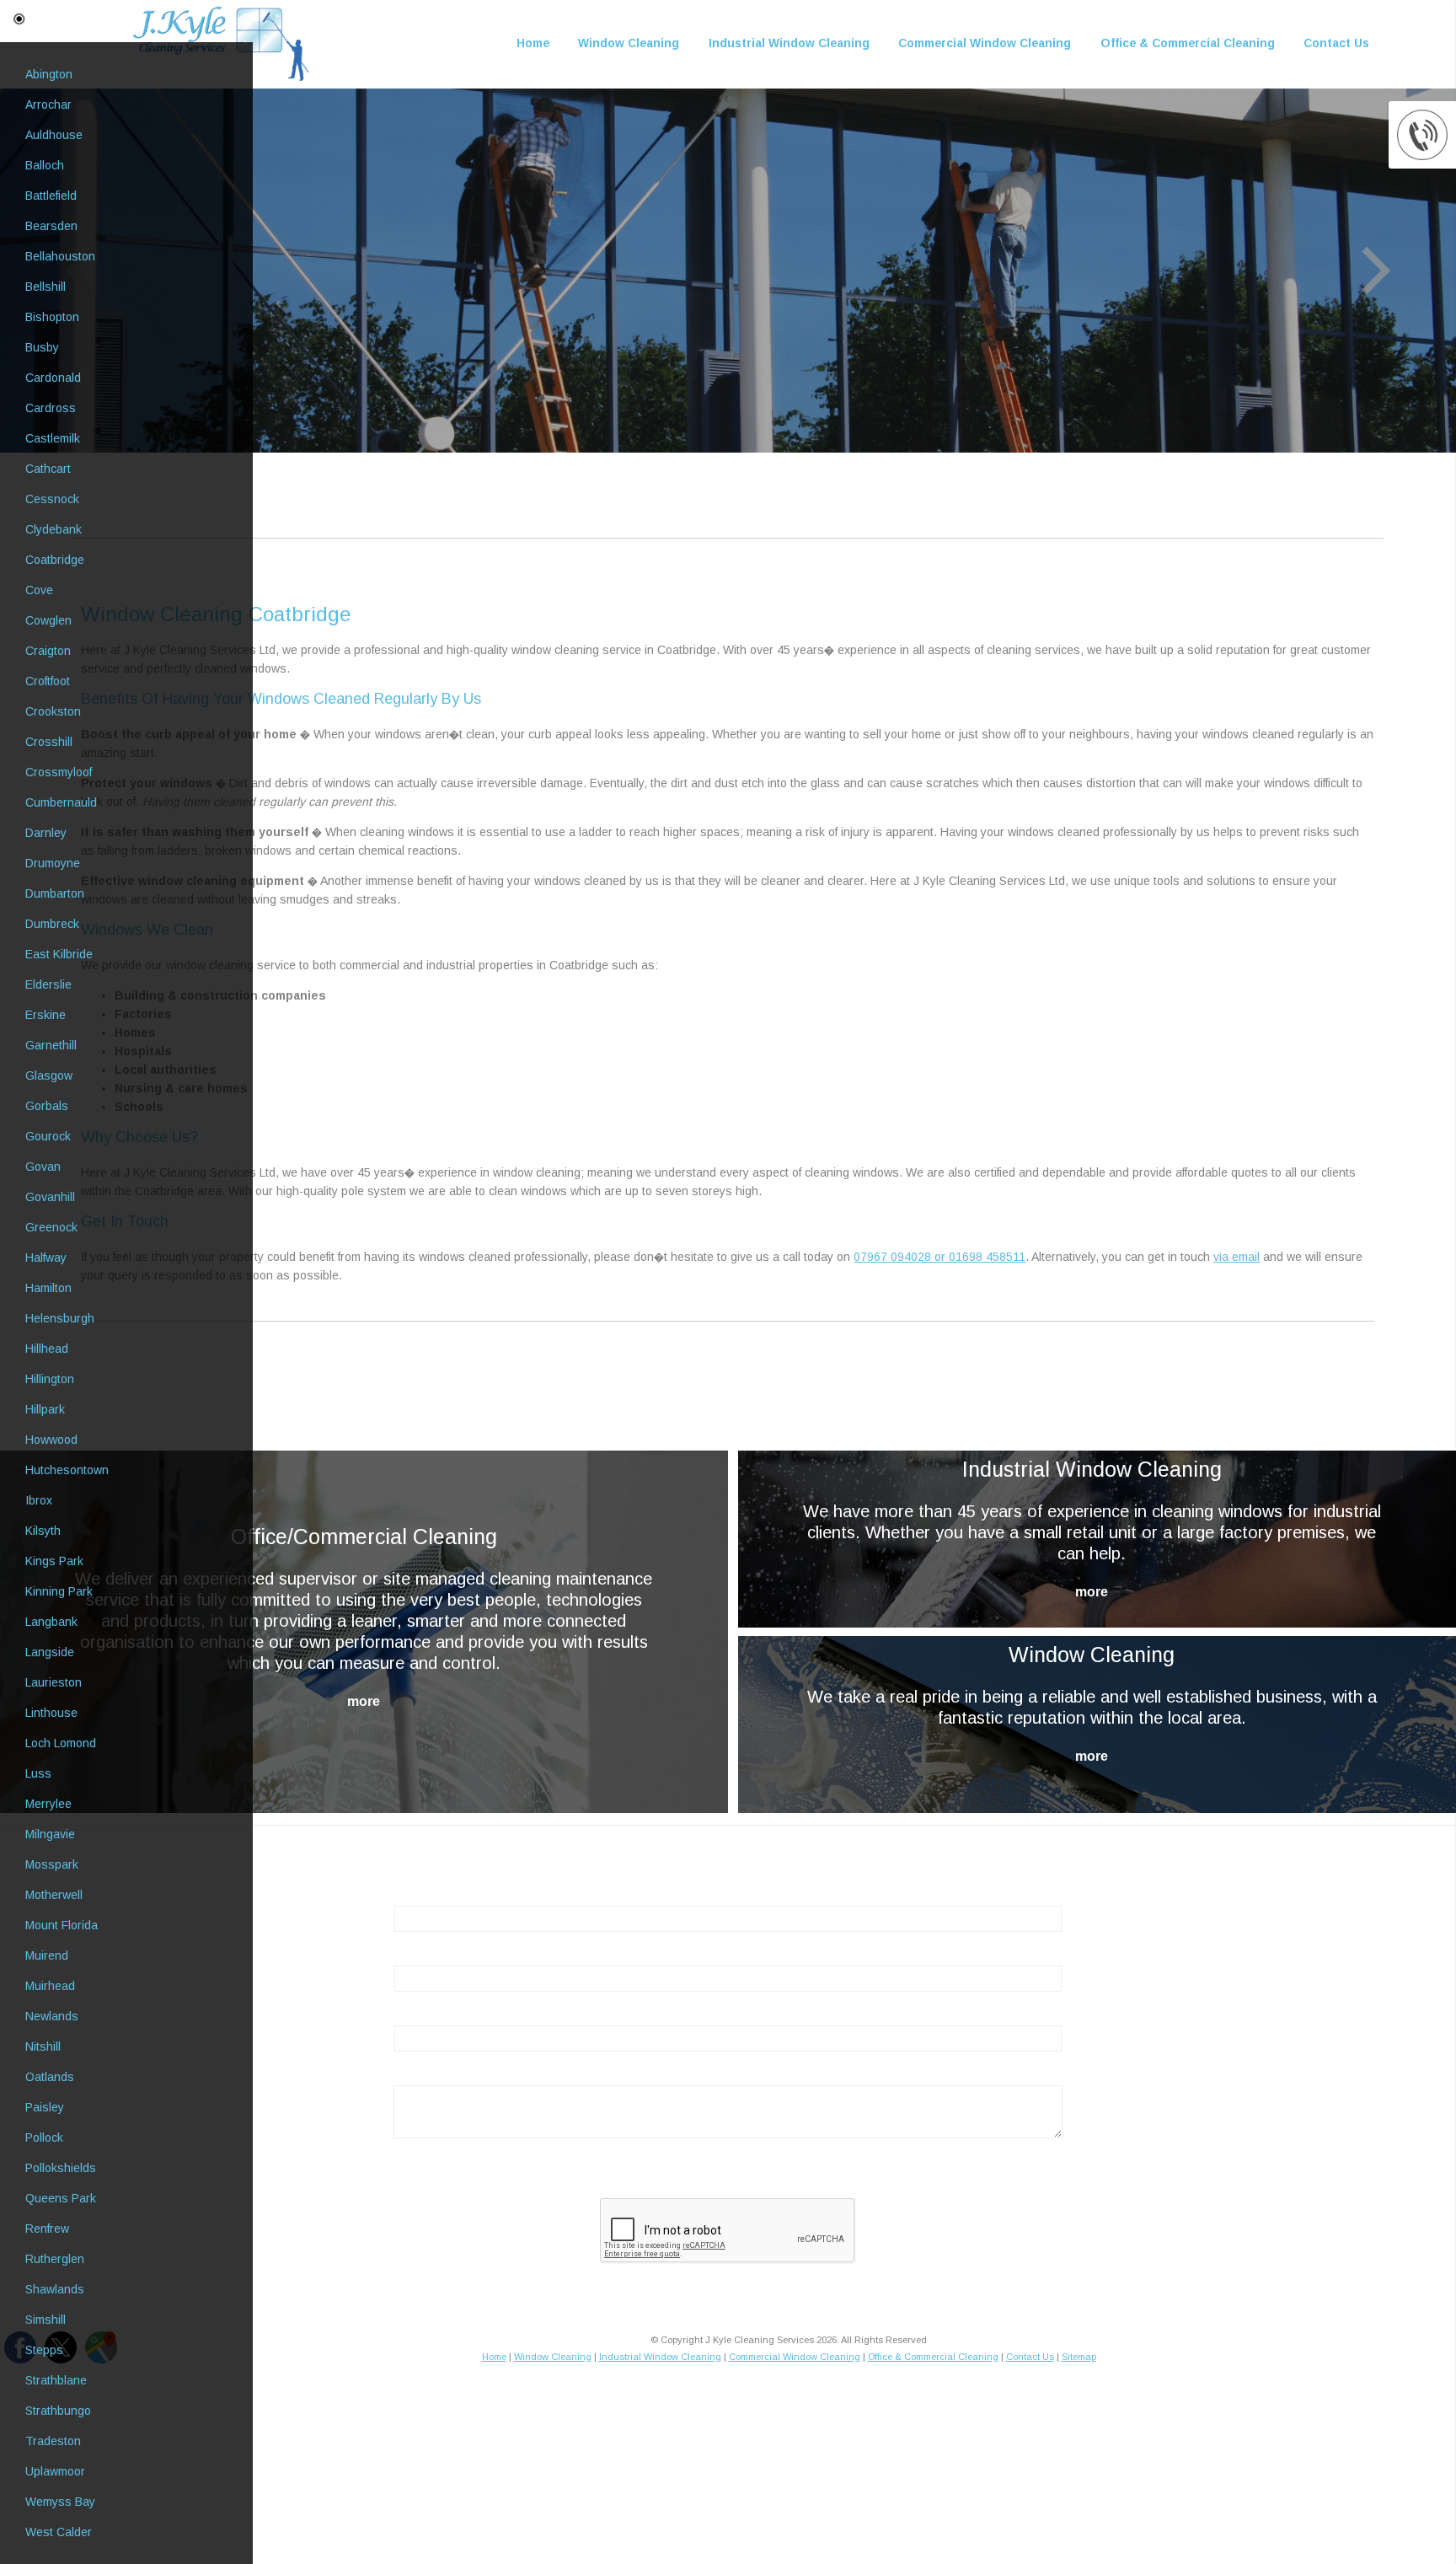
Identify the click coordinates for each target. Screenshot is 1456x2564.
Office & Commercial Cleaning (1188, 43)
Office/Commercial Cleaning (364, 1537)
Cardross (51, 408)
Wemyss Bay (60, 2502)
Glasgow (49, 1075)
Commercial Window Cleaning (985, 43)
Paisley (45, 2107)
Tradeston (53, 2441)
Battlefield (51, 196)
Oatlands (50, 2077)
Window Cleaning (629, 43)
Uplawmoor (55, 2471)
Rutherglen (55, 2259)
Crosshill (49, 742)
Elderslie (48, 984)
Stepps (44, 2350)
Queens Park (61, 2198)
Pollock (44, 2138)
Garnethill (51, 1045)
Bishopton (52, 317)
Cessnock (52, 499)
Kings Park (54, 1561)
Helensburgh (60, 1318)
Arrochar (48, 105)
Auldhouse (54, 135)
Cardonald (53, 378)
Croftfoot (48, 681)
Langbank (51, 1622)
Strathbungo (58, 2411)
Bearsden (51, 226)
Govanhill (50, 1197)
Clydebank (54, 529)
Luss (38, 1773)
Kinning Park (59, 1591)
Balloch (45, 165)
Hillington (50, 1379)
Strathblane (56, 2380)
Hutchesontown (67, 1470)
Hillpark (45, 1409)
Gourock (48, 1136)
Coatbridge (55, 560)
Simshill (45, 2320)
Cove (39, 590)
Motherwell (54, 1895)
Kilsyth (43, 1531)
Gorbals (47, 1106)
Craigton (48, 651)
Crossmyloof (59, 772)
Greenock (51, 1227)
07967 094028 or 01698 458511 (939, 1257)
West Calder (59, 2532)
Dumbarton (55, 893)
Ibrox (39, 1500)
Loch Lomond (61, 1743)
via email (1237, 1257)
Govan (43, 1167)
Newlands (52, 2016)
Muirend (47, 1955)
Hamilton (48, 1288)
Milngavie (50, 1834)
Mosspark (52, 1864)
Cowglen (48, 620)
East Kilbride (59, 954)
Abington (49, 74)
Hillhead (47, 1349)
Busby (42, 347)
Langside (50, 1652)
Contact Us (1336, 43)
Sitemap (1079, 2357)
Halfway (46, 1258)
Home (533, 43)
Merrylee (48, 1804)
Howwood (51, 1440)
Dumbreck (52, 924)
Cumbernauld (61, 802)
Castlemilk (53, 438)
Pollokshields (61, 2168)
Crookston (53, 711)
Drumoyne (53, 863)
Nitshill (43, 2046)
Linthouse (51, 1713)
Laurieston (54, 1682)
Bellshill (45, 287)
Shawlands (55, 2289)
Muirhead (50, 1986)
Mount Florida (62, 1925)
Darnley (46, 833)
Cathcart (48, 469)
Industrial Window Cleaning (789, 43)
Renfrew (47, 2229)
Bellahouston (60, 256)
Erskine (45, 1015)
